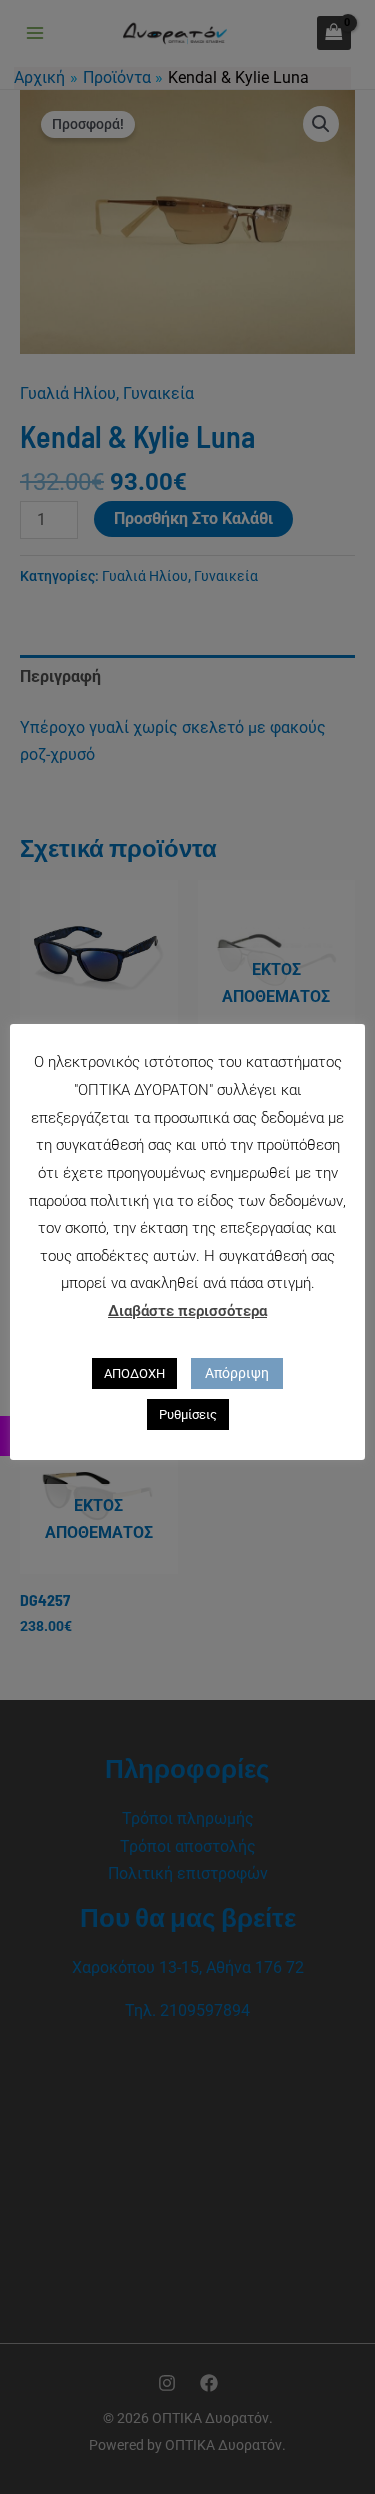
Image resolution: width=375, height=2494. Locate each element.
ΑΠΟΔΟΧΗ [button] (134, 1373)
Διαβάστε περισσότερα (187, 1311)
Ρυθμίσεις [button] (188, 1414)
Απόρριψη (237, 1373)
